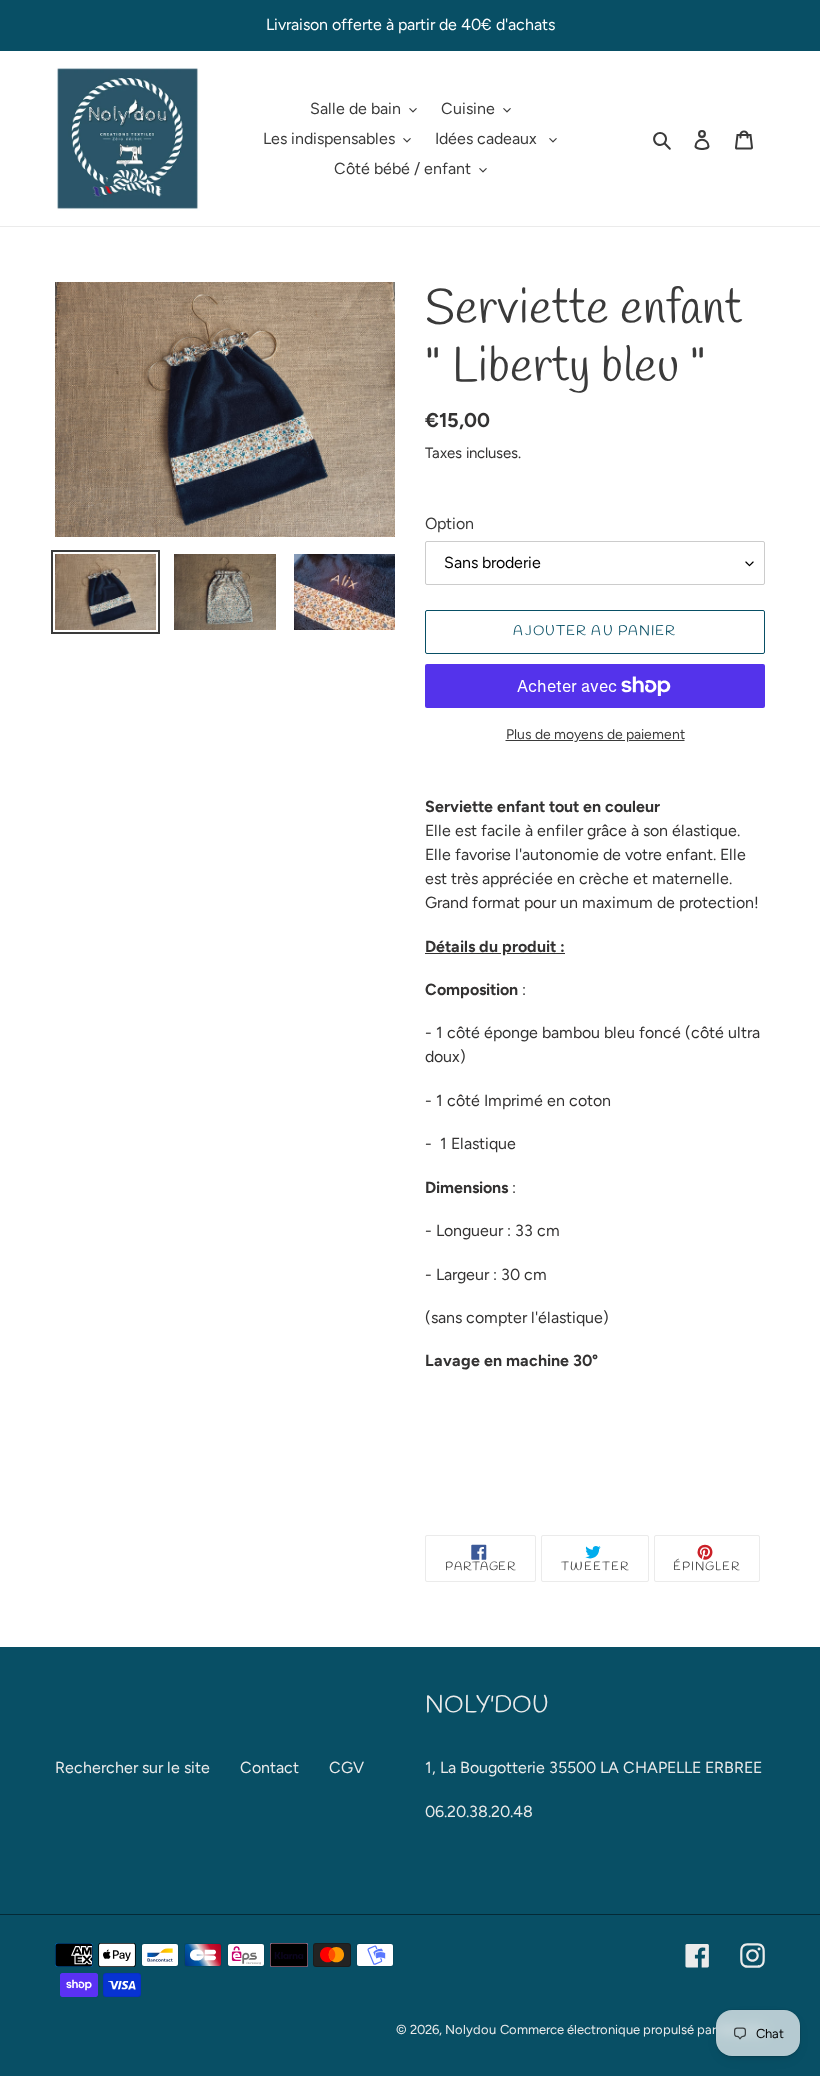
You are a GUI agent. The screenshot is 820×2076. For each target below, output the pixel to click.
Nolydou (470, 2029)
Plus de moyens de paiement (595, 734)
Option (449, 523)
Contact (269, 1767)
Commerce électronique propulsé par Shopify (632, 2029)
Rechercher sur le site (132, 1767)
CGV (346, 1767)
